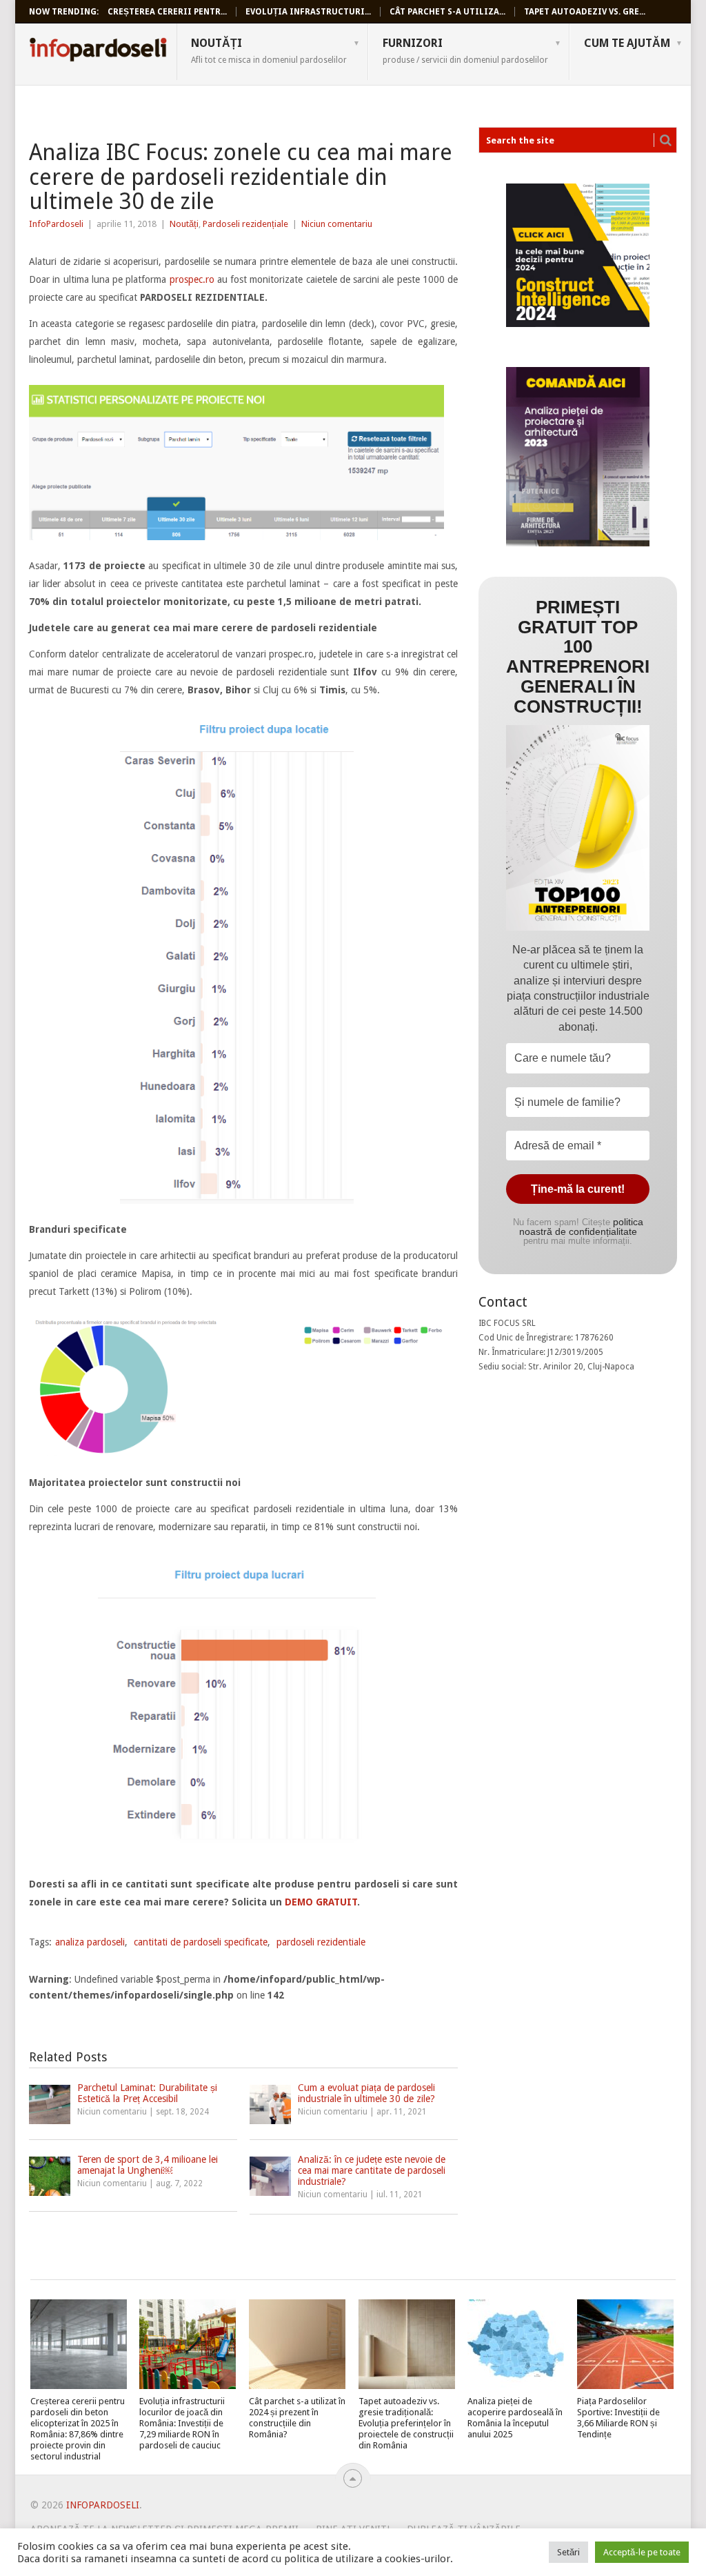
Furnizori (465, 50)
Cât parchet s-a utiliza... (447, 12)
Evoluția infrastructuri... (308, 12)
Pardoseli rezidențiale (245, 224)
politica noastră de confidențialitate (581, 1227)
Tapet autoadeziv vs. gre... (585, 12)
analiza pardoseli (90, 1942)
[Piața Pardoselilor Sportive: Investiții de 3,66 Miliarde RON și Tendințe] (625, 2344)
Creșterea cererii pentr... (167, 12)
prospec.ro (192, 279)
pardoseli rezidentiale (321, 1942)
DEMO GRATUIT (321, 1902)
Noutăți (269, 50)
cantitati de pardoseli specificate (201, 1942)
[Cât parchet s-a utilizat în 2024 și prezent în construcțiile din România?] (297, 2344)
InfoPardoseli (98, 52)
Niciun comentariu (337, 224)
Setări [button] (568, 2552)
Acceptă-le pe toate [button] (642, 2552)
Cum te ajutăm (627, 43)
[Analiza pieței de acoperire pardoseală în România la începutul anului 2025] (516, 2344)
